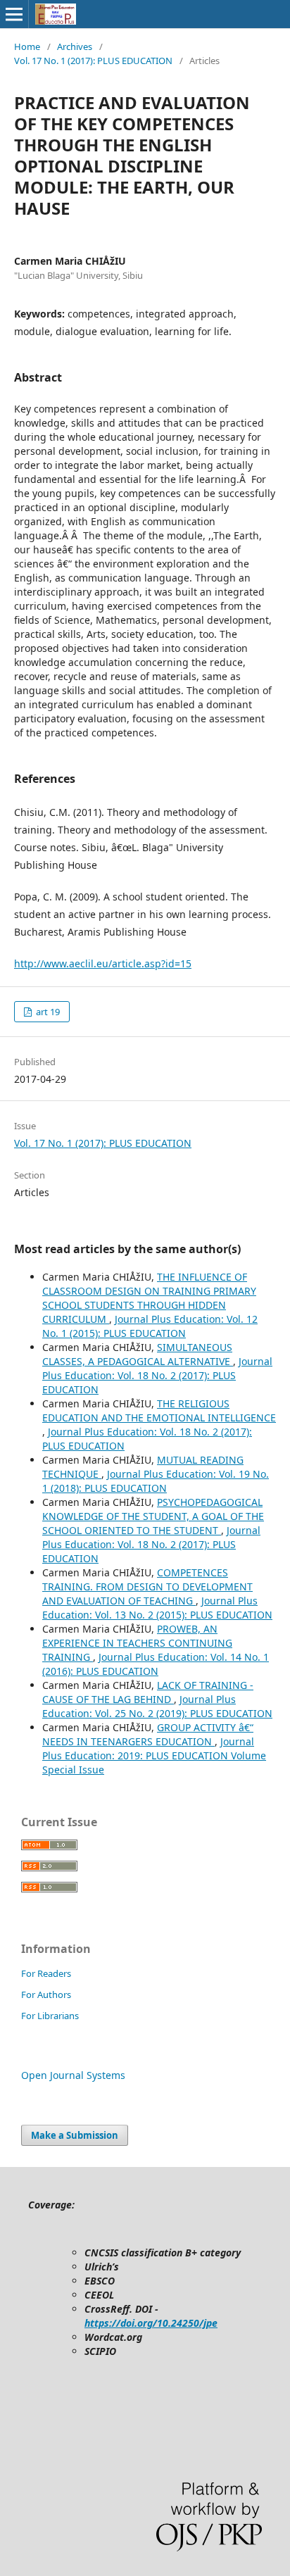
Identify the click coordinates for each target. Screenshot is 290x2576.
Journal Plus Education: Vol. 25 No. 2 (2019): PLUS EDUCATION (157, 1706)
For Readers (46, 1973)
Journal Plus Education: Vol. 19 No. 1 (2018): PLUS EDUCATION (156, 1481)
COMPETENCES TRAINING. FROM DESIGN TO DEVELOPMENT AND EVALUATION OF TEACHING (147, 1587)
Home (27, 46)
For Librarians (50, 2016)
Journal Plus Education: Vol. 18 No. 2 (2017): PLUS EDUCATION (157, 1375)
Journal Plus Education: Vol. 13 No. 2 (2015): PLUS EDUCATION (157, 1608)
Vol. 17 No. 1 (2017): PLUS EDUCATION (93, 61)
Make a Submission (75, 2135)
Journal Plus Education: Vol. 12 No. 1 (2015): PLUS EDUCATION (150, 1326)
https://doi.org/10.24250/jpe (151, 2323)
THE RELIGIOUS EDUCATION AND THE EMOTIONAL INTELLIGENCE (159, 1410)
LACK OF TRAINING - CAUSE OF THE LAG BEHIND (148, 1692)
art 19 (47, 1012)
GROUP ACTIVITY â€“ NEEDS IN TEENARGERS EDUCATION (148, 1734)
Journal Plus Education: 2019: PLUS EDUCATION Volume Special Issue (154, 1755)
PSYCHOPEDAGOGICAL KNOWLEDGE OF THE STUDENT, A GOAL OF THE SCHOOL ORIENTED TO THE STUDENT (153, 1516)
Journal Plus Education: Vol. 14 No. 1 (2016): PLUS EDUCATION (156, 1664)
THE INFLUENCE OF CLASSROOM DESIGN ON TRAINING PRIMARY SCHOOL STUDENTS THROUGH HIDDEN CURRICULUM (149, 1298)
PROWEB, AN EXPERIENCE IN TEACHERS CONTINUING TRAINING (137, 1643)
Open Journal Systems (73, 2075)
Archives (75, 46)
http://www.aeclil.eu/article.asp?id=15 (103, 963)
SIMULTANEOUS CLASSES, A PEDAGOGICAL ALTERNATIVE (138, 1354)
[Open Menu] (14, 14)
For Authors (46, 1994)
